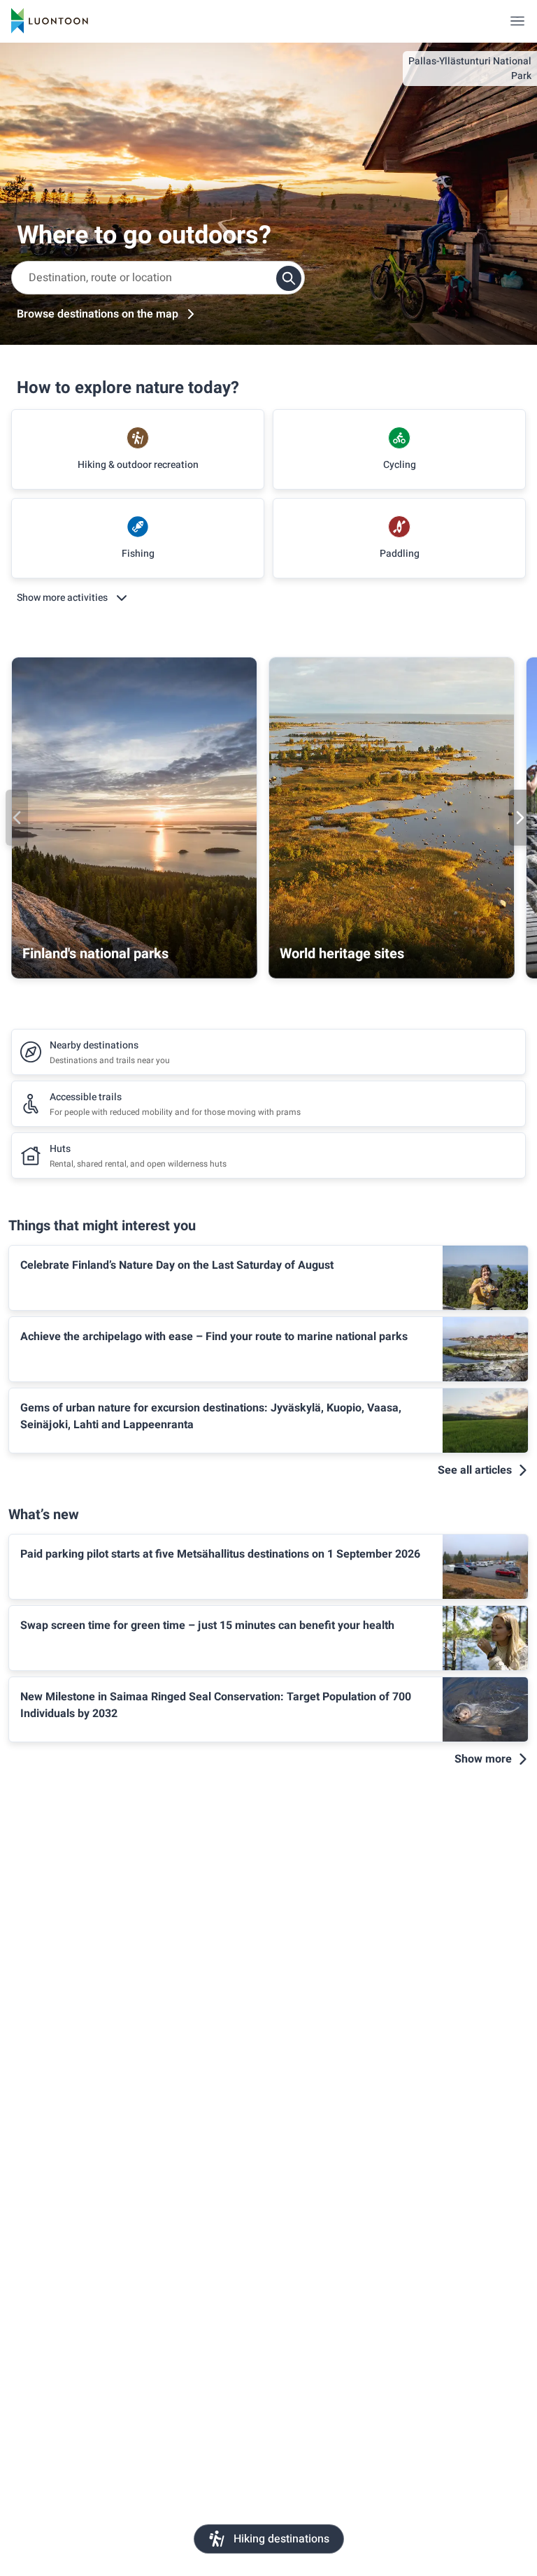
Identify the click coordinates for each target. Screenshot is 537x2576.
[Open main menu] (517, 21)
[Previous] (17, 818)
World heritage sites (342, 954)
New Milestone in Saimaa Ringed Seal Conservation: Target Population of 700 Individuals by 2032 (216, 1705)
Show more (483, 1759)
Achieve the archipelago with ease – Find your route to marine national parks (214, 1337)
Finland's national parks (95, 954)
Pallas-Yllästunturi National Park (470, 69)
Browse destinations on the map (98, 314)
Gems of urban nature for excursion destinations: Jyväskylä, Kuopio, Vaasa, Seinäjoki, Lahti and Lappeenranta (211, 1416)
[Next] (520, 818)
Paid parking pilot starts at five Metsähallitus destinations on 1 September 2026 (220, 1554)
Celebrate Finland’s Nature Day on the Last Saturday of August (177, 1265)
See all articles (475, 1470)
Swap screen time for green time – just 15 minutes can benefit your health (207, 1625)
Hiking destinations (281, 2539)
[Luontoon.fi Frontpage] (50, 21)
